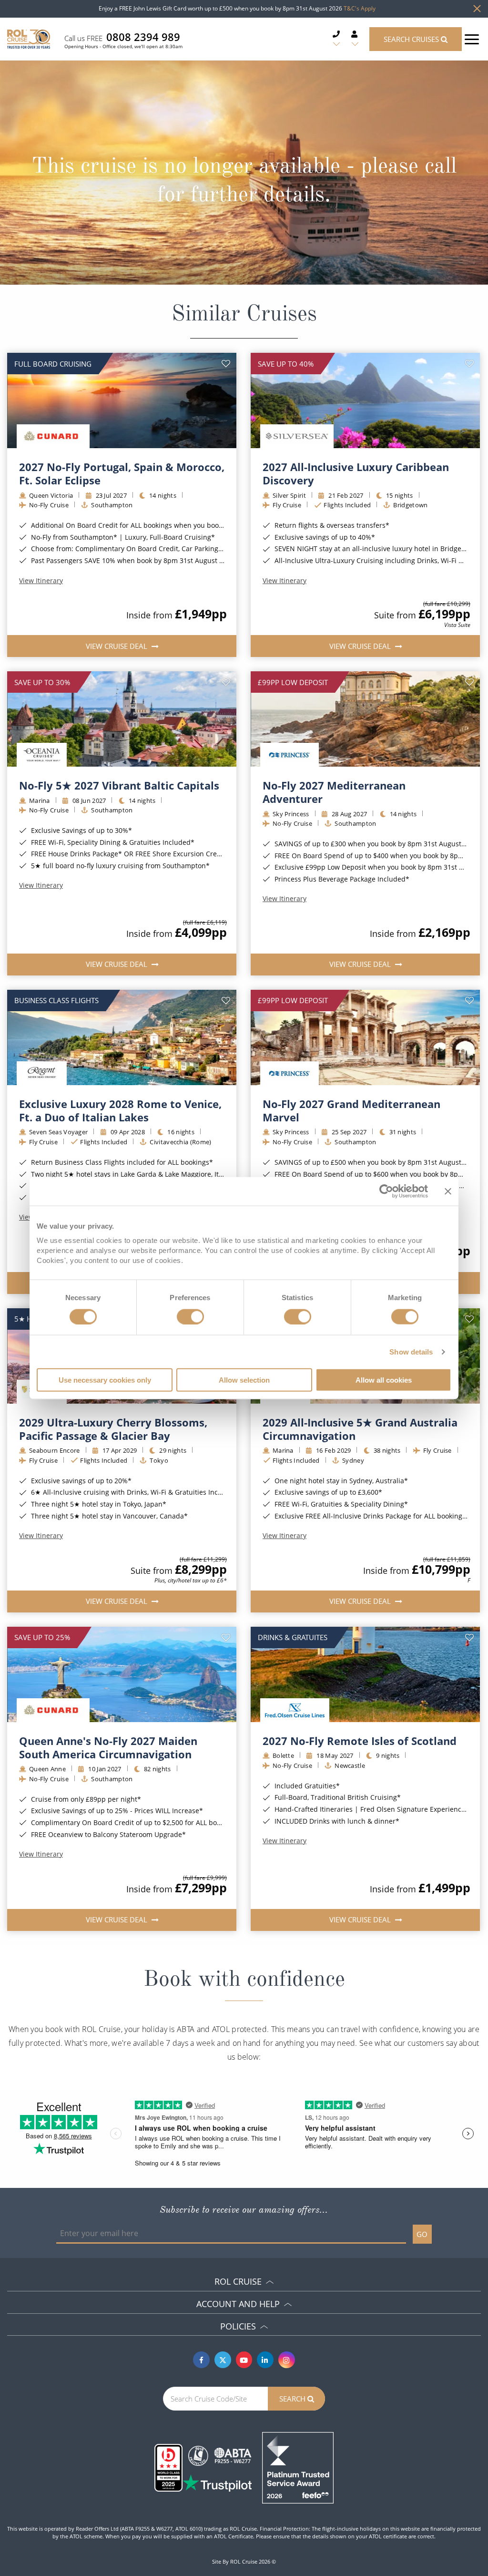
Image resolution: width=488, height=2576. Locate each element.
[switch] (190, 1316)
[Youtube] (244, 2360)
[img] (122, 400)
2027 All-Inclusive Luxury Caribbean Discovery (356, 473)
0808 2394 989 (143, 37)
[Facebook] (201, 2360)
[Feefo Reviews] (298, 2467)
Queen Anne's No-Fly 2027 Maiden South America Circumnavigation (108, 1747)
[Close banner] (448, 1191)
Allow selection (244, 1380)
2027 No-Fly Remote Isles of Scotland (360, 1741)
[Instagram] (287, 2360)
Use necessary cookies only (105, 1380)
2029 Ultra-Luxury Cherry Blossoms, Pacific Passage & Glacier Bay (113, 1429)
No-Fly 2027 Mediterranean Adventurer (334, 792)
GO (422, 2234)
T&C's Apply (360, 8)
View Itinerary (41, 581)
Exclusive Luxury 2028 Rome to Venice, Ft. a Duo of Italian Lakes (120, 1110)
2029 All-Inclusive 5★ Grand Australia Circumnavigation (360, 1429)
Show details (411, 1351)
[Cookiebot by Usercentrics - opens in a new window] (386, 1191)
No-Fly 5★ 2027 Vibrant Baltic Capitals (119, 785)
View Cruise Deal (117, 646)
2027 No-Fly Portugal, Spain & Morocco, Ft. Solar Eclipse (122, 473)
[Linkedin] (265, 2360)
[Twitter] (223, 2360)
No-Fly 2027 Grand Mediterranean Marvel (351, 1110)
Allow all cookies (384, 1380)
